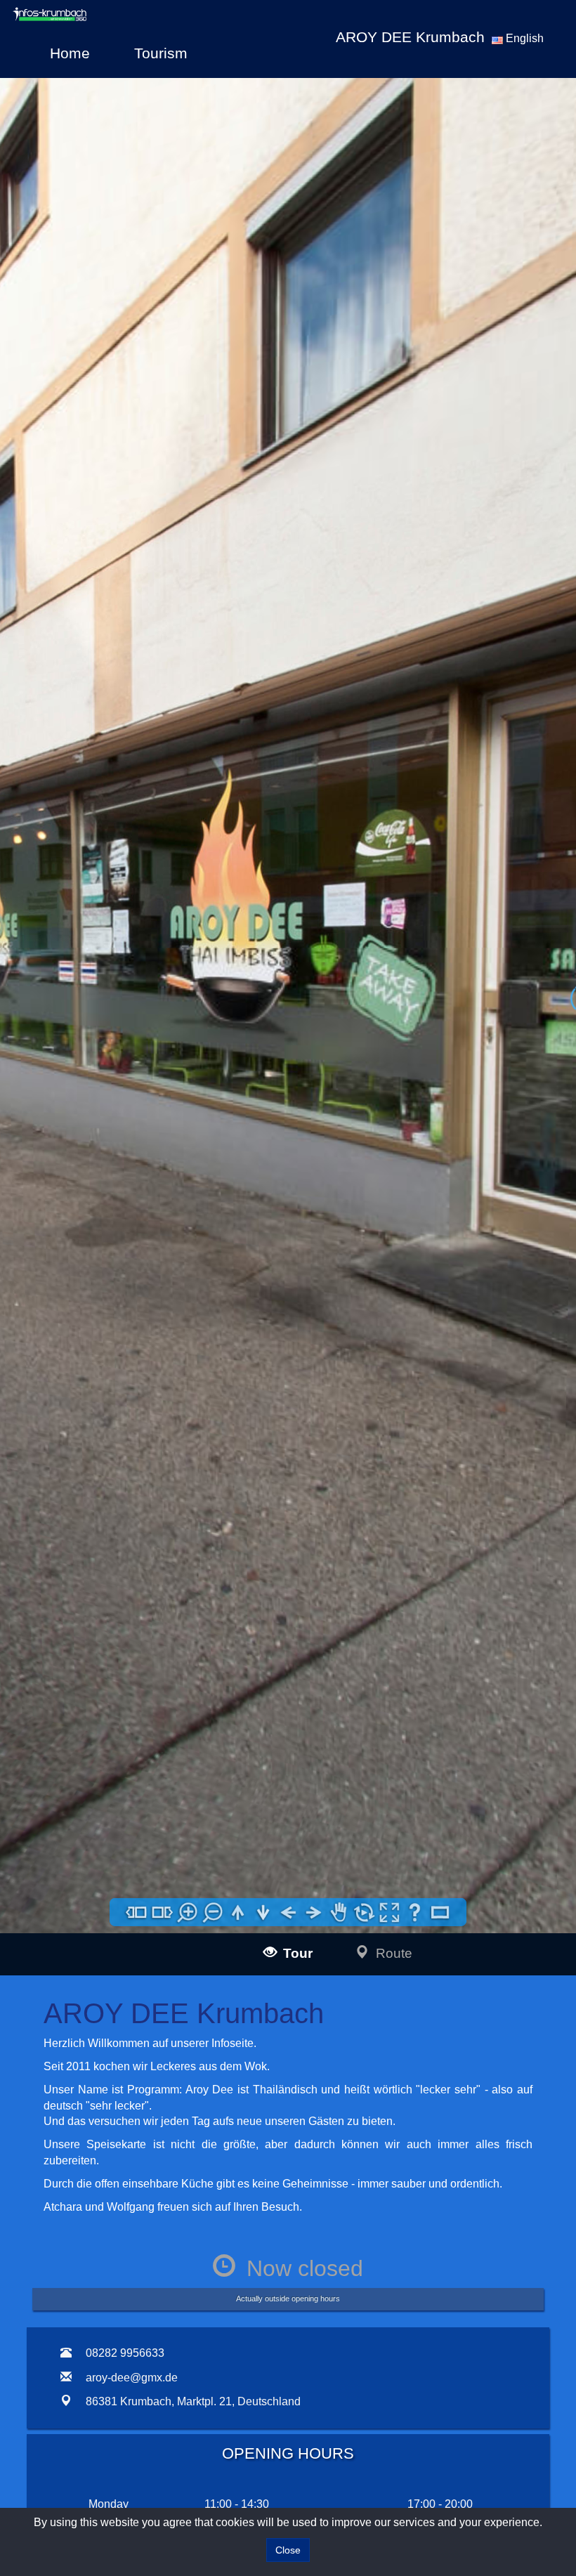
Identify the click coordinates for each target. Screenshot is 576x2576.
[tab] (43, 2480)
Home (70, 53)
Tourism (161, 53)
